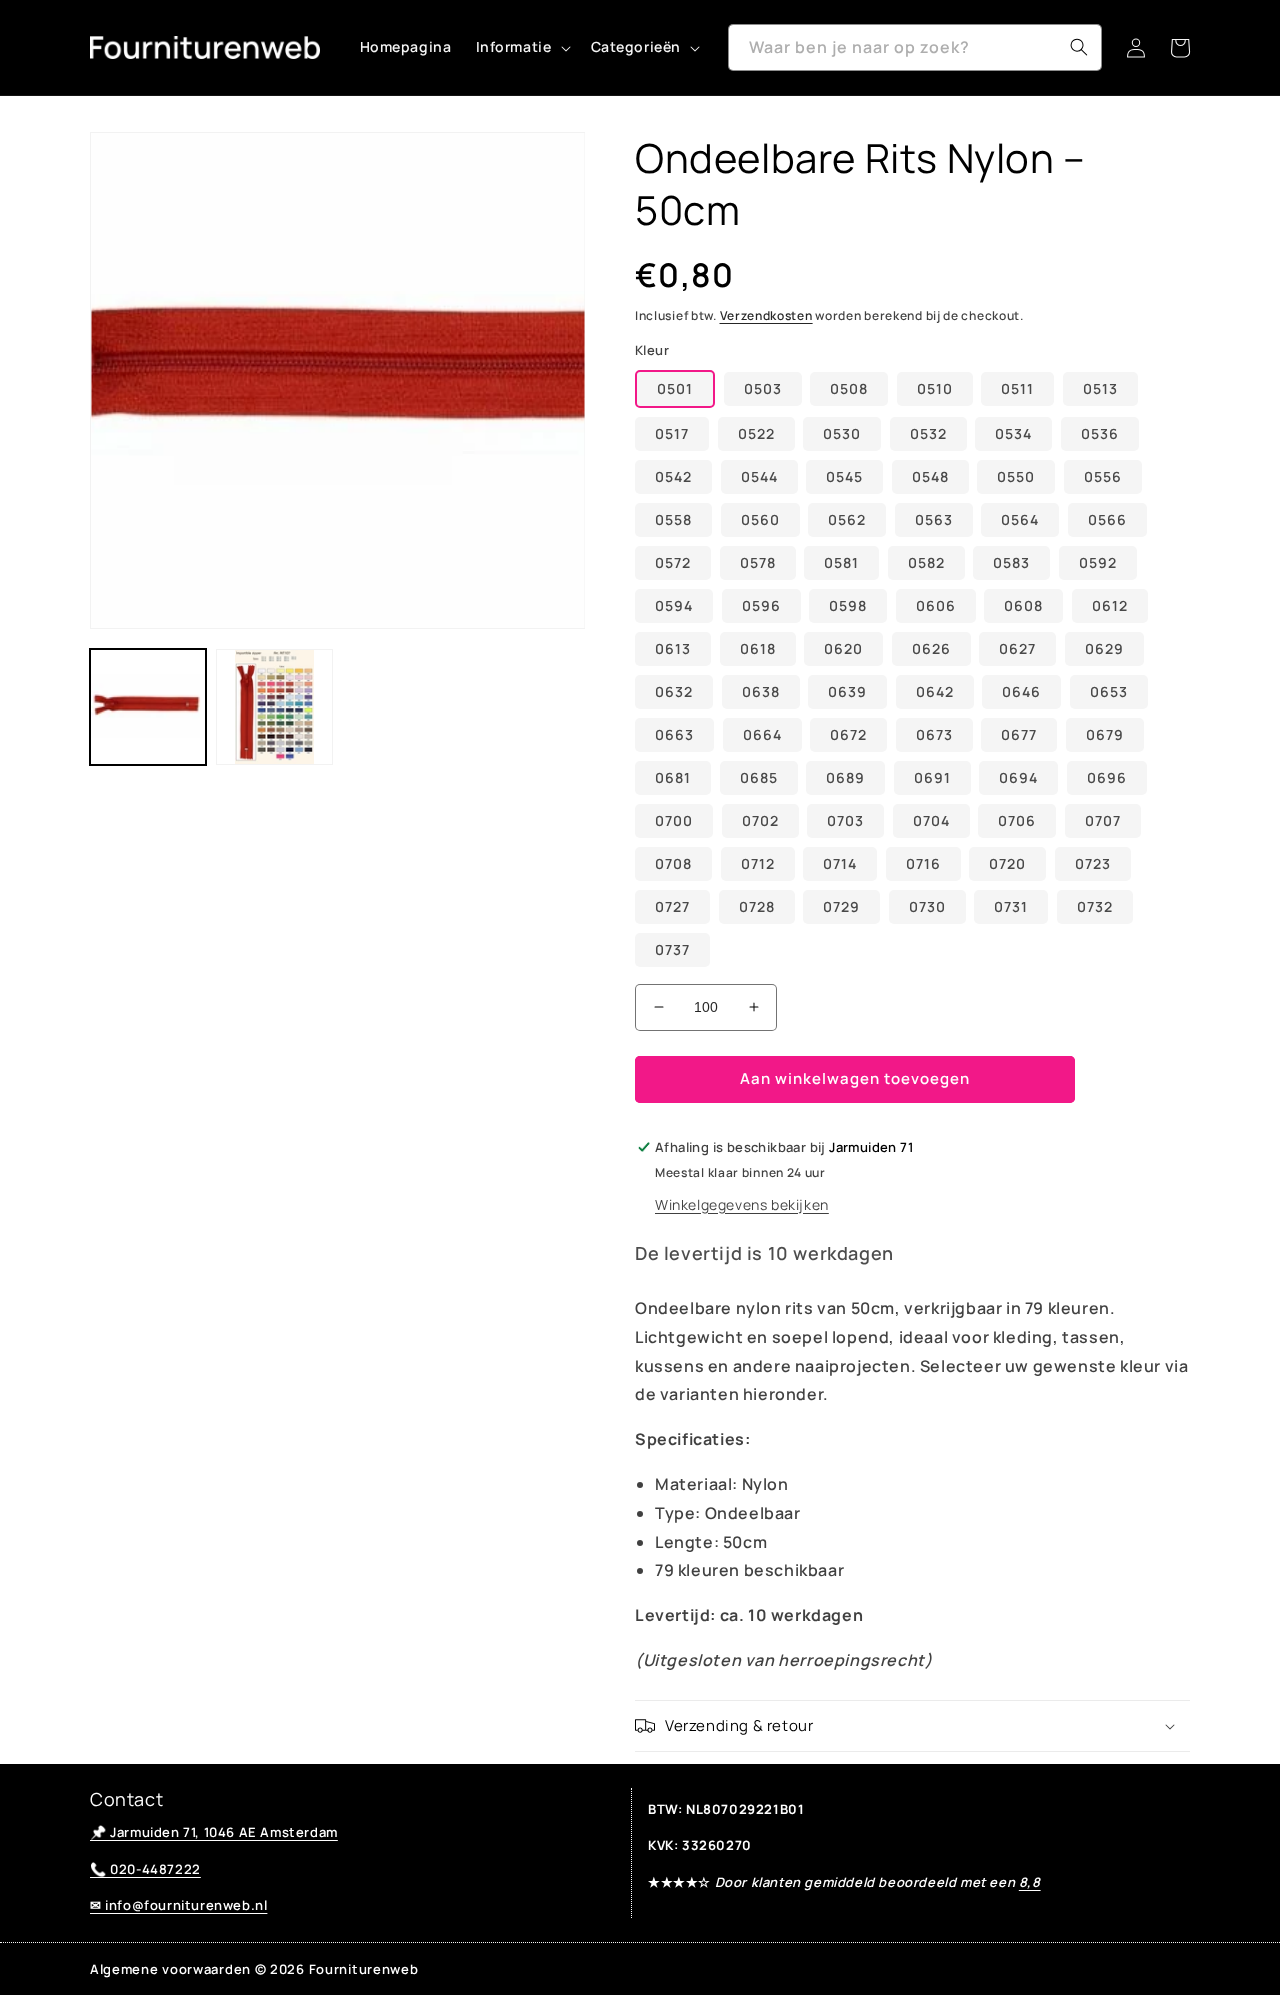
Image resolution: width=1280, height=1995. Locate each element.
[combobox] (915, 47)
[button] (521, 47)
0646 (1021, 691)
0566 (1107, 519)
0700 (674, 820)
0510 (935, 388)
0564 (1020, 519)
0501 (675, 388)
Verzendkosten (766, 315)
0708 (673, 863)
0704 (931, 820)
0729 (841, 906)
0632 (674, 691)
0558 (673, 519)
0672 (848, 734)
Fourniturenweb (364, 1969)
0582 (926, 562)
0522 (756, 433)
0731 (1011, 906)
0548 (930, 476)
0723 (1093, 863)
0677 (1019, 734)
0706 (1017, 820)
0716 (923, 863)
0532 (928, 433)
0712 (758, 863)
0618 (758, 648)
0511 (1017, 388)
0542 (673, 476)
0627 (1017, 648)
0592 (1098, 562)
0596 (761, 605)
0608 (1023, 605)
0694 (1018, 777)
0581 (841, 562)
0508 (849, 388)
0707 (1103, 820)
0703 (845, 820)
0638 (761, 691)
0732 (1095, 906)
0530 (842, 433)
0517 (672, 433)
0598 (848, 605)
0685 (759, 777)
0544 (759, 476)
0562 (847, 519)
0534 (1013, 433)
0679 (1105, 734)
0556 (1103, 476)
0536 (1100, 433)
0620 (843, 648)
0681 (673, 777)
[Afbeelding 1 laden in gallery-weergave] (148, 707)
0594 (674, 605)
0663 (674, 734)
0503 (763, 388)
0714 (840, 863)
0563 (934, 519)
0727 (672, 906)
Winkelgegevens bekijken (742, 1204)
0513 (1100, 388)
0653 (1109, 691)
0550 (1016, 476)
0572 (673, 562)
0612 (1110, 605)
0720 (1007, 863)
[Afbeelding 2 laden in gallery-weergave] (274, 707)
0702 (760, 820)
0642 (935, 691)
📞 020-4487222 (145, 1869)
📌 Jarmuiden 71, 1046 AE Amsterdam (214, 1832)
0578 (758, 562)
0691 (932, 777)
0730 (927, 906)
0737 (672, 949)
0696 (1107, 777)
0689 (845, 777)
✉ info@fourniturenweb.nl (178, 1905)
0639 (847, 691)
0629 (1104, 648)
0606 (936, 605)
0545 (844, 476)
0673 (934, 734)
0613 (673, 648)
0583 (1011, 562)
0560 (760, 519)
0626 (931, 648)
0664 (762, 734)
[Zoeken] (1079, 47)
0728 (757, 906)
